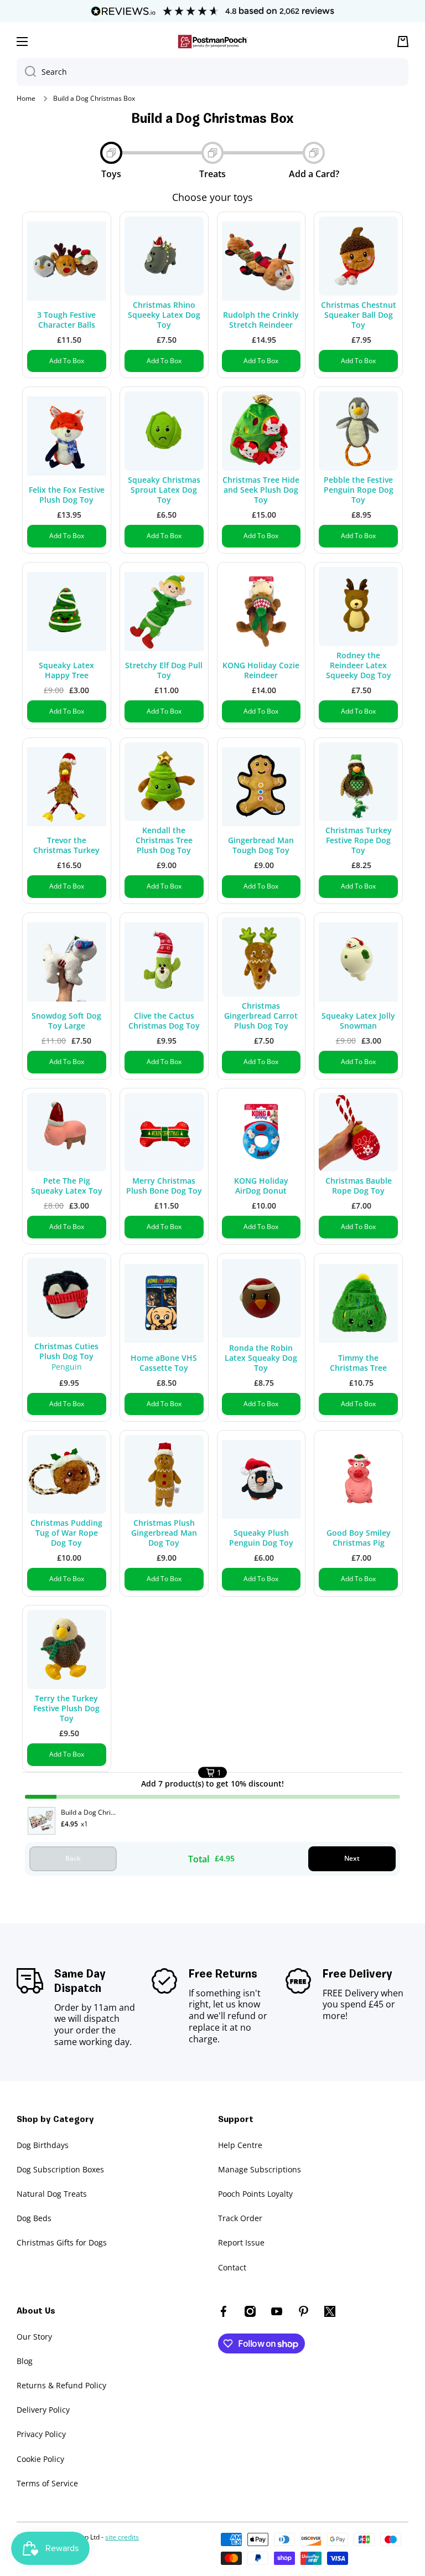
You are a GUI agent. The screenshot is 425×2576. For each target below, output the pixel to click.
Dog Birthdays (43, 2145)
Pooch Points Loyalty (255, 2194)
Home (26, 99)
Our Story (34, 2337)
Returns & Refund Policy (61, 2385)
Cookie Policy (40, 2459)
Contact (232, 2267)
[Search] (26, 72)
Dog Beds (34, 2218)
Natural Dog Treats (52, 2194)
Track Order (240, 2218)
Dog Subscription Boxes (60, 2169)
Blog (25, 2361)
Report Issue (241, 2242)
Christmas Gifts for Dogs (62, 2242)
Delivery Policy (43, 2410)
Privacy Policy (41, 2434)
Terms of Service (47, 2483)
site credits (122, 2537)
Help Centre (240, 2145)
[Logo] (212, 42)
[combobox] (212, 72)
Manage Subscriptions (260, 2169)
